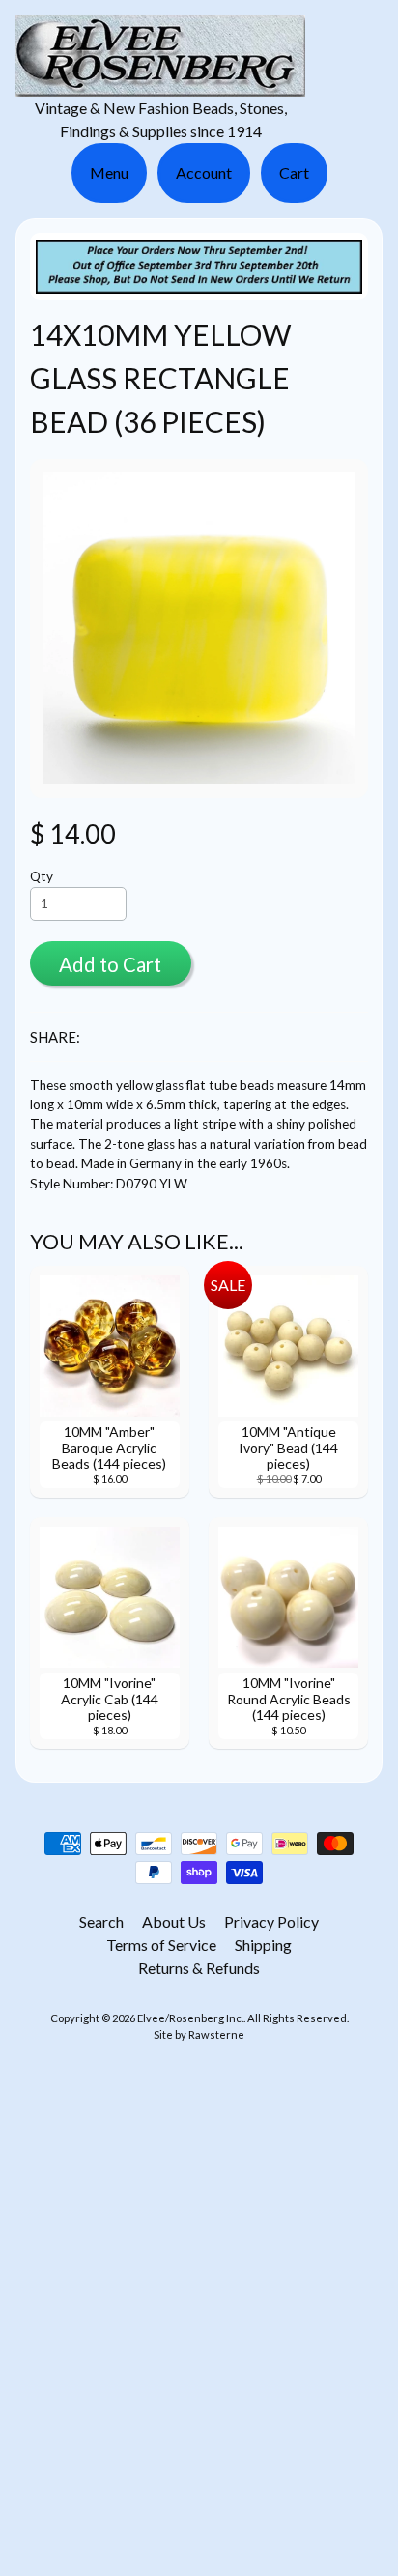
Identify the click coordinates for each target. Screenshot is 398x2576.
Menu (109, 172)
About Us (174, 1921)
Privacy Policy (271, 1921)
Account (204, 172)
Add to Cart (110, 964)
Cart (294, 172)
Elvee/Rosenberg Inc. (190, 2018)
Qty (42, 876)
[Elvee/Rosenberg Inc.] (160, 85)
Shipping (263, 1945)
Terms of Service (161, 1945)
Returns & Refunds (199, 1968)
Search (101, 1921)
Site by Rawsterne (199, 2034)
